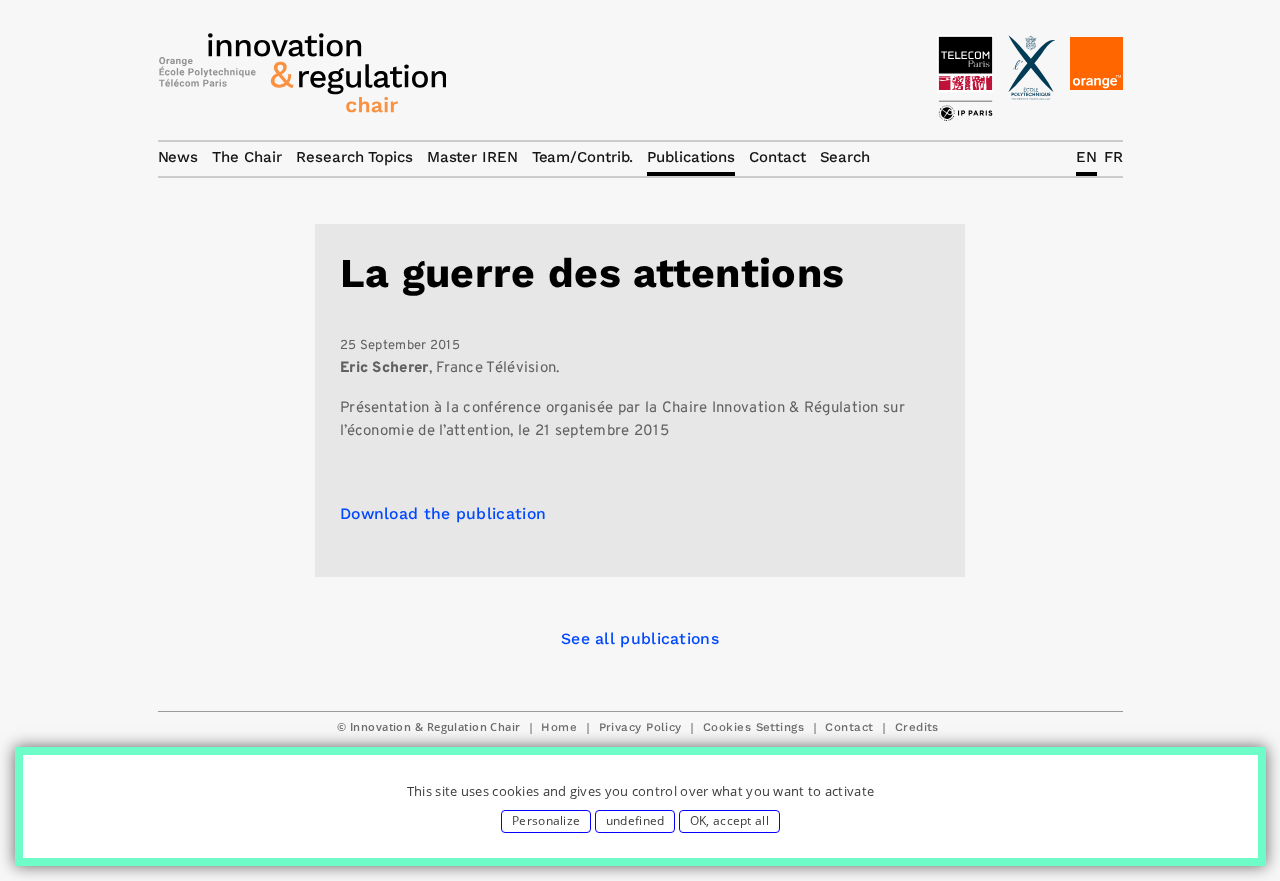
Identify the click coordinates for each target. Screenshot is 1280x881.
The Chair (247, 157)
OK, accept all (729, 820)
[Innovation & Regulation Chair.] (303, 78)
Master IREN (472, 157)
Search (845, 157)
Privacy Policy (640, 727)
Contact (849, 727)
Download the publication (443, 513)
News (178, 157)
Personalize (546, 820)
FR (1113, 157)
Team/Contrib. (583, 157)
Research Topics (354, 157)
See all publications (640, 638)
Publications (691, 157)
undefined (635, 820)
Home (559, 727)
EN (1086, 157)
